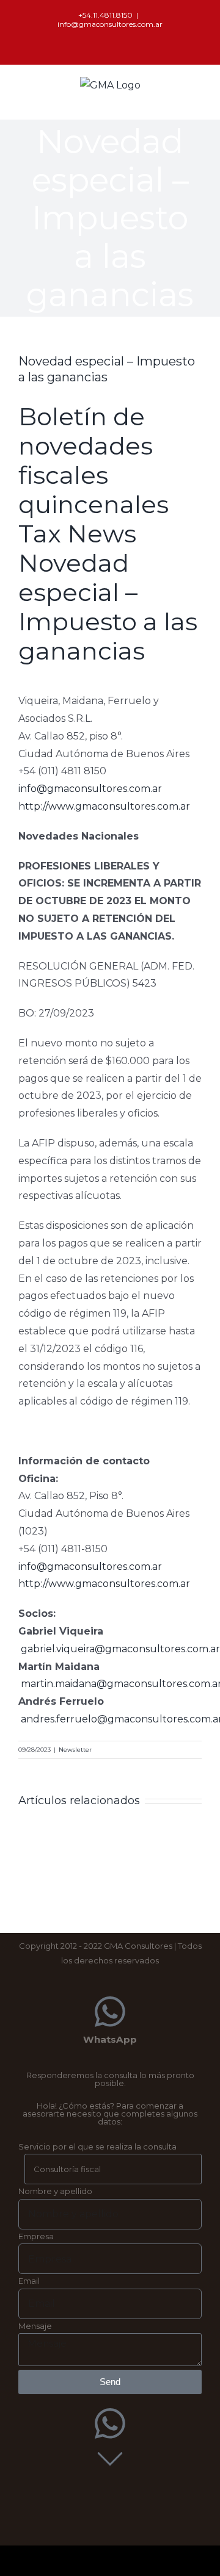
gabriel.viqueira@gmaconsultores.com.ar (120, 1649)
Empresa (36, 2236)
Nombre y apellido (55, 2191)
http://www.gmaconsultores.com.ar (104, 806)
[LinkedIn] (110, 44)
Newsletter (75, 1750)
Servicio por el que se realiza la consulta (97, 2146)
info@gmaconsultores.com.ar (110, 24)
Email (29, 2281)
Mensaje (35, 2326)
